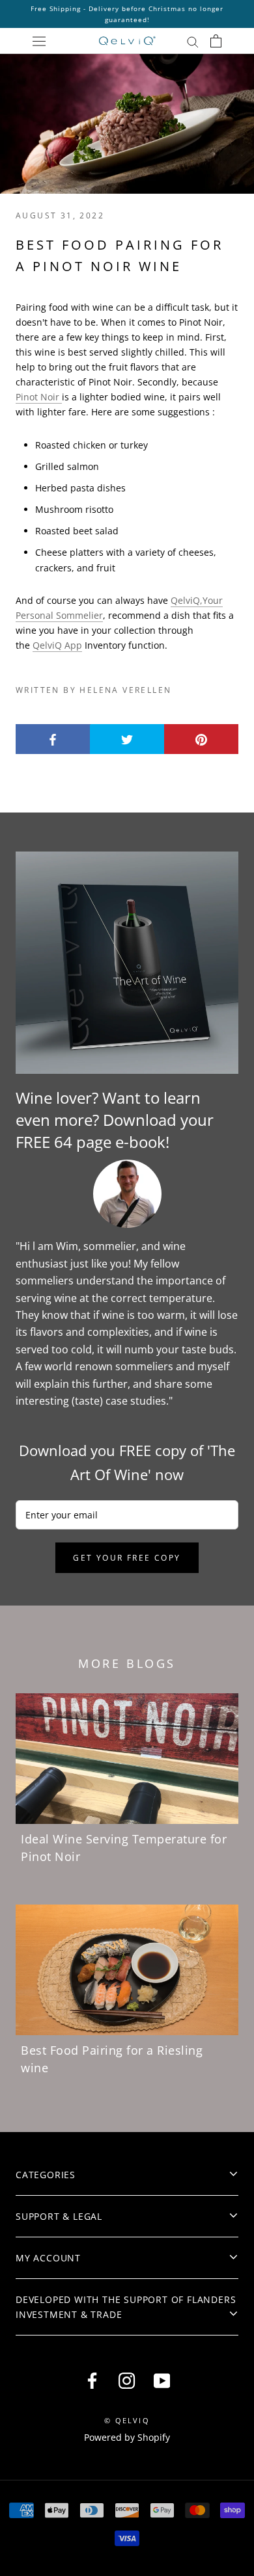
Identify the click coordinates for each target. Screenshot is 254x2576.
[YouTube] (162, 2380)
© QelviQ (127, 2420)
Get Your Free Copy (127, 1558)
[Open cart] (216, 41)
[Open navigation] (39, 41)
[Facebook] (92, 2380)
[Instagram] (127, 2380)
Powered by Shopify (127, 2437)
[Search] (193, 41)
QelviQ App (57, 645)
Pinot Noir (39, 397)
